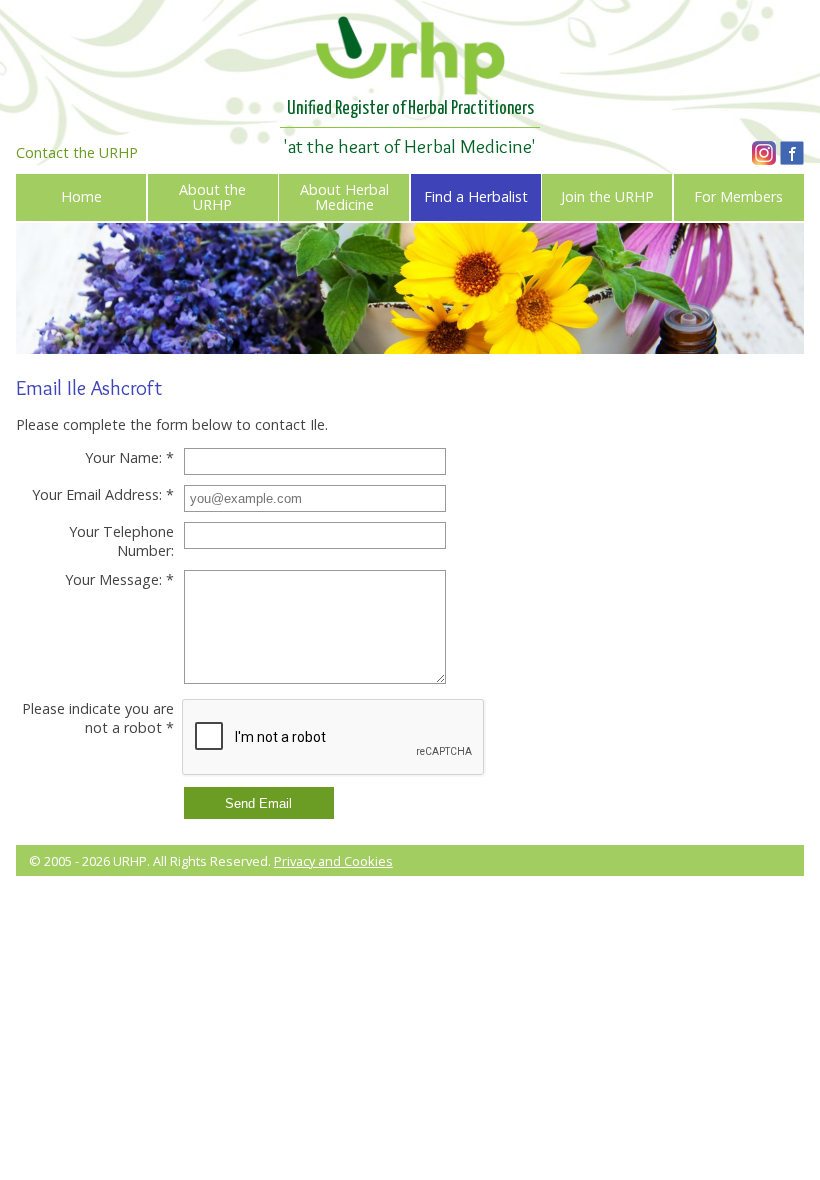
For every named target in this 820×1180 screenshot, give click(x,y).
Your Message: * (119, 579)
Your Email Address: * (103, 494)
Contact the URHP (77, 152)
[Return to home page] (410, 89)
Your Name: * (129, 457)
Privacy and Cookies (333, 861)
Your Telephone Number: (121, 541)
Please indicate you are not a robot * (98, 718)
